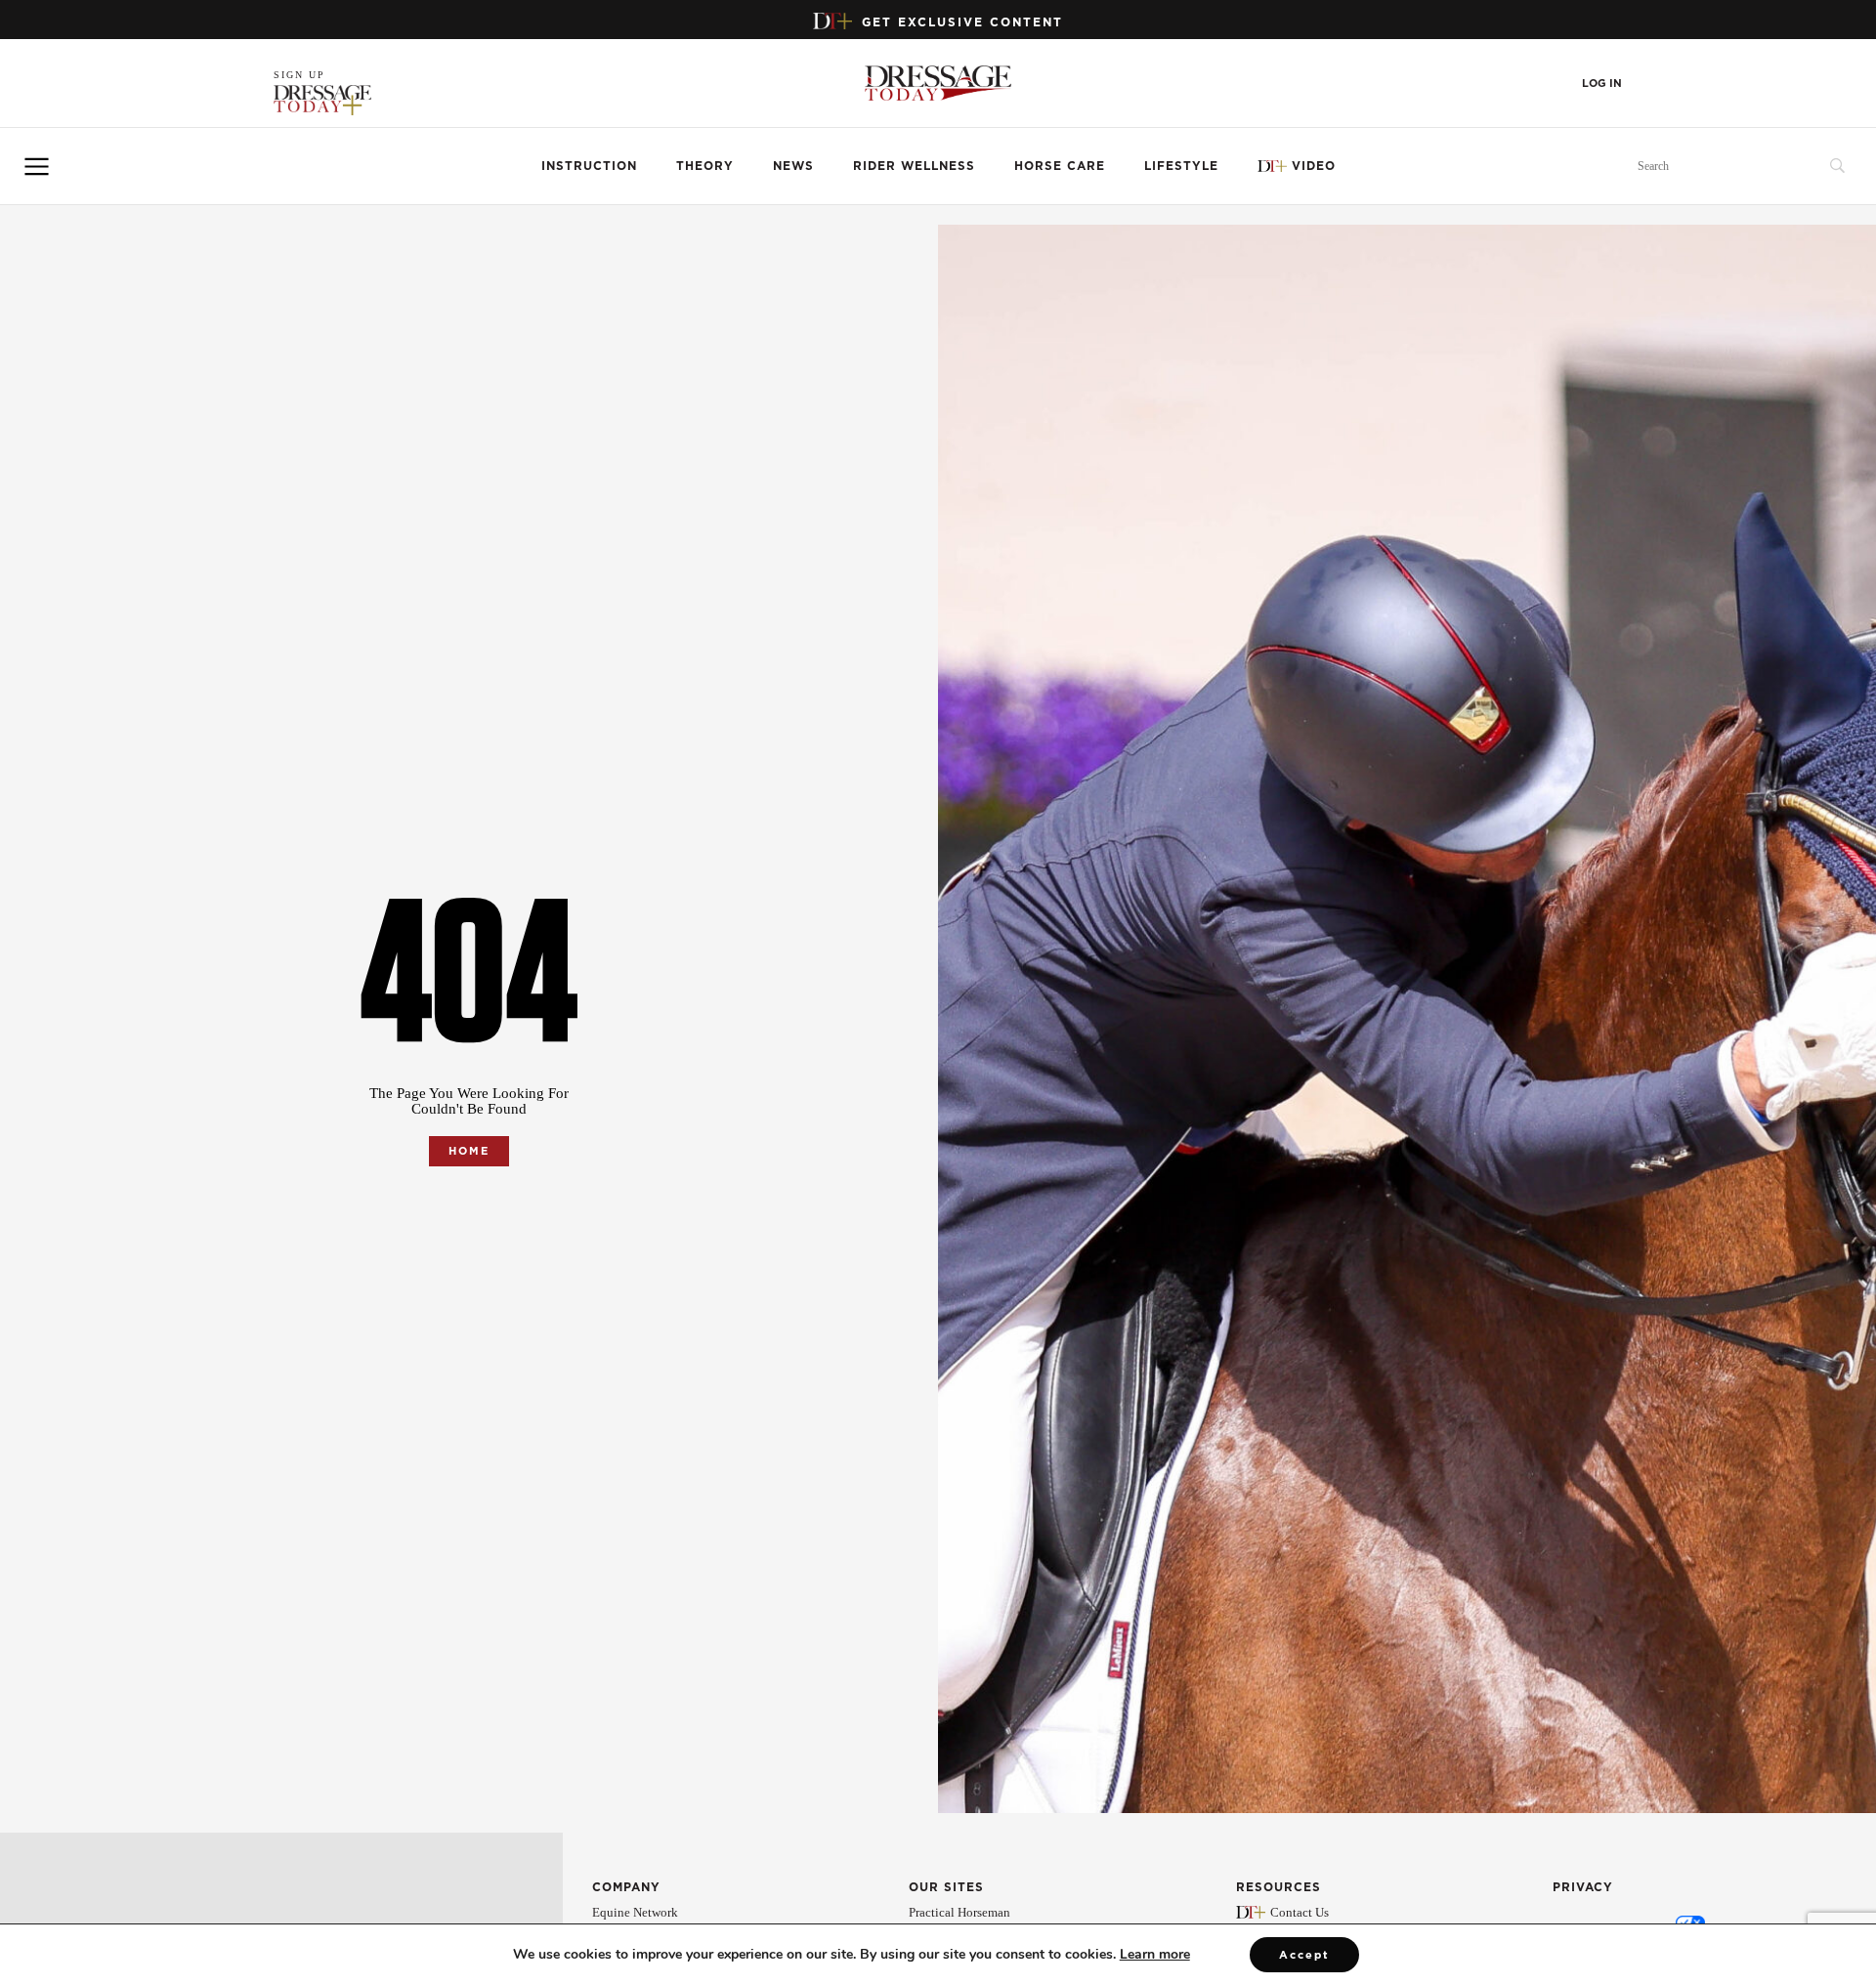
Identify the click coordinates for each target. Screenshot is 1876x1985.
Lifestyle (1181, 166)
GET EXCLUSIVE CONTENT (962, 22)
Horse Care (1060, 166)
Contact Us (1300, 1912)
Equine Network (635, 1912)
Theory (705, 166)
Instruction (589, 166)
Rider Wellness (914, 166)
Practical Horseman (959, 1912)
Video (1314, 166)
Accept (1304, 1955)
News (793, 166)
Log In (1602, 84)
